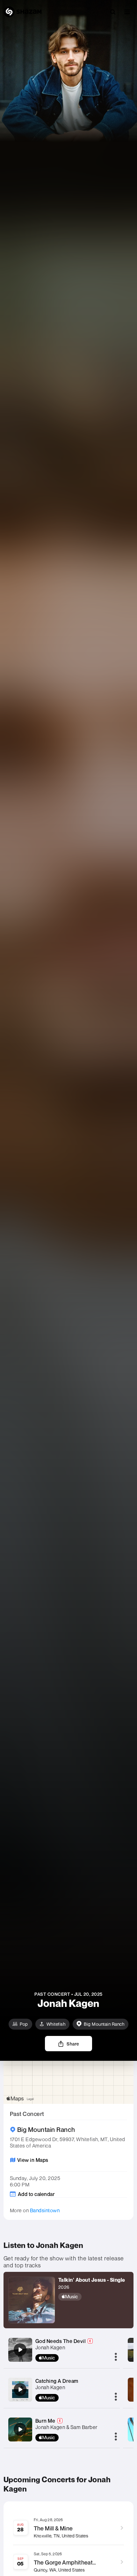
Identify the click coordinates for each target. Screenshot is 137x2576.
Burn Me (45, 2421)
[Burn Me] (20, 2429)
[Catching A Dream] (20, 2389)
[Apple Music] (92, 2297)
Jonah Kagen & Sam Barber (66, 2427)
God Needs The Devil (61, 2341)
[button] (127, 12)
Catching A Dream (57, 2381)
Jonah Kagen (50, 2347)
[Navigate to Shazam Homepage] (23, 12)
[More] (116, 2357)
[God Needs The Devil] (20, 2350)
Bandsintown (45, 2210)
